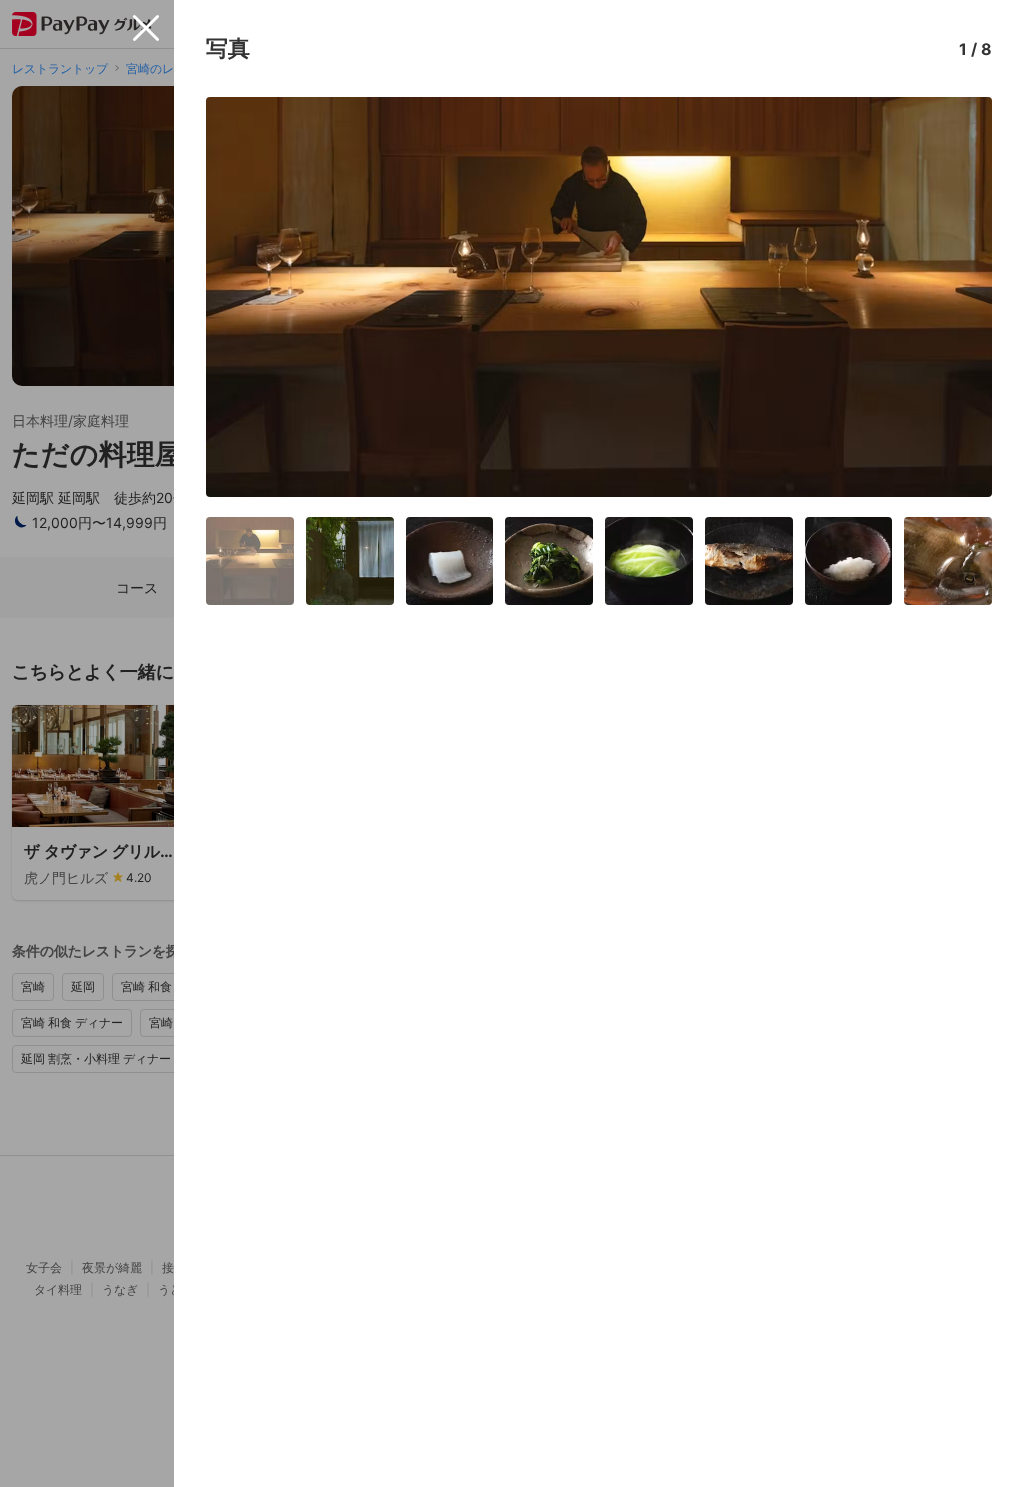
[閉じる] (146, 28)
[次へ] (956, 297)
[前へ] (242, 297)
